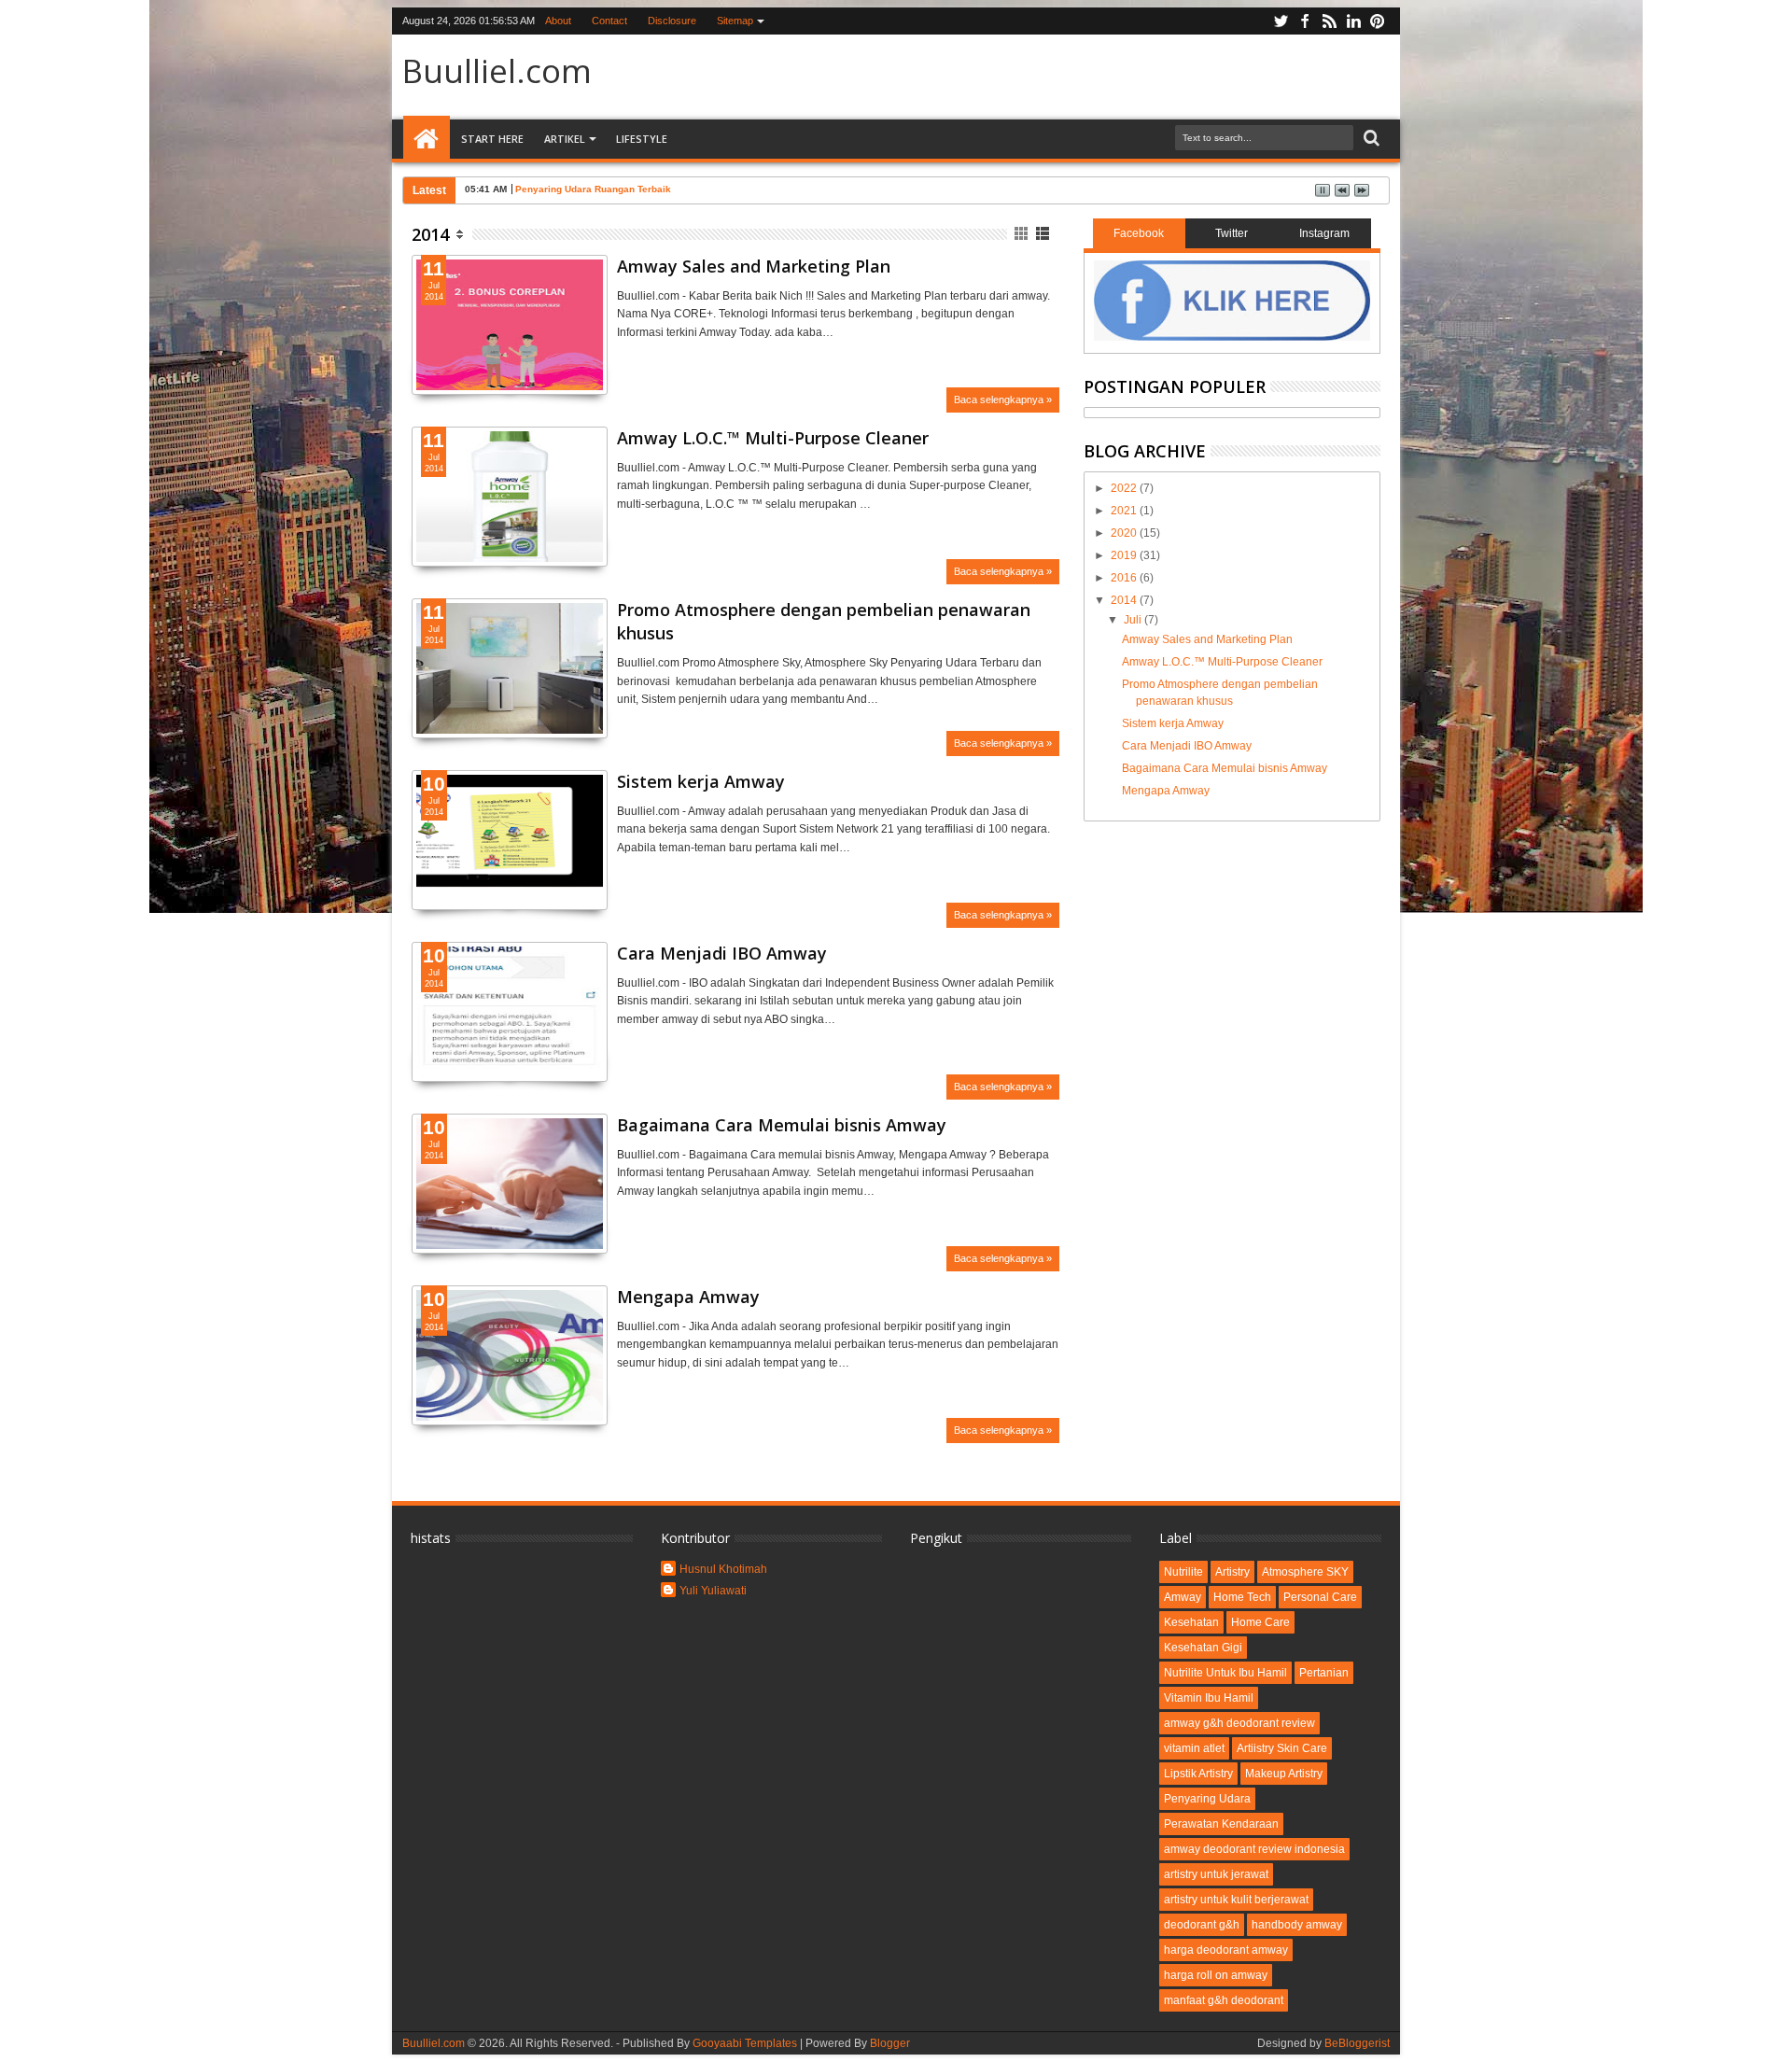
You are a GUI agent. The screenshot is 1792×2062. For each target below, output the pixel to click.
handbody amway (1297, 1925)
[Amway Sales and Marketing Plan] (510, 386)
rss (1329, 21)
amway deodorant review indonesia (1254, 1849)
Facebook (1139, 233)
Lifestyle (642, 139)
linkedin (1353, 21)
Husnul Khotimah (723, 1569)
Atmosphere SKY (1305, 1572)
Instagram (1324, 233)
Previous (595, 358)
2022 (1125, 488)
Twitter (1232, 233)
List (1044, 234)
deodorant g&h (1202, 1925)
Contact (609, 21)
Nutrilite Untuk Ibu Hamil (1225, 1673)
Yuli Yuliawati (713, 1591)
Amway (1183, 1597)
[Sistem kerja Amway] (510, 840)
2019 (1125, 555)
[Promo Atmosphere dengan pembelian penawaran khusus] (510, 730)
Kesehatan (1191, 1622)
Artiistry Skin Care (1282, 1748)
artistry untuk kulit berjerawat (1236, 1900)
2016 (1125, 578)
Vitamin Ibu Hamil (1209, 1698)
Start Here (492, 139)
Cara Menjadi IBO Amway (722, 953)
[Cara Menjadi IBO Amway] (510, 1073)
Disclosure (672, 21)
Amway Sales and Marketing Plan (754, 266)
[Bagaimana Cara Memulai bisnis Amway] (510, 1245)
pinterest (1378, 21)
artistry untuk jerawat (1216, 1874)
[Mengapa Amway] (510, 1417)
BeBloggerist (1357, 2043)
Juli (1134, 620)
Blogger (890, 2043)
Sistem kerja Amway (701, 781)
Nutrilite (1183, 1572)
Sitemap (735, 21)
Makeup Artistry (1284, 1774)
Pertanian (1324, 1673)
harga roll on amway (1216, 1975)
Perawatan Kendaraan (1221, 1824)
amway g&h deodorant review (1239, 1723)
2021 (1125, 511)
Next (424, 358)
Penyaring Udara (1207, 1799)
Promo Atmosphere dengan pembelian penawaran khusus (824, 621)
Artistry (1232, 1572)
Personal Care (1320, 1597)
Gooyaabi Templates (745, 2043)
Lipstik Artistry (1198, 1774)
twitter (1281, 21)
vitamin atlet (1194, 1748)
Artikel (565, 139)
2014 (430, 234)
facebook (1305, 21)
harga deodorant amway (1226, 1950)
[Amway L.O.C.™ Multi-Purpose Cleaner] (510, 558)
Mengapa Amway (688, 1297)
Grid (1022, 234)
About (558, 21)
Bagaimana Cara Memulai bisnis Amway (782, 1125)
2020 (1125, 533)
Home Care (1260, 1622)
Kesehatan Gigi (1203, 1648)
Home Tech (1242, 1597)
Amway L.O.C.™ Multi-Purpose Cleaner (773, 438)
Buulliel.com (497, 70)
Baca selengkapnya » (1003, 400)
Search (1370, 139)
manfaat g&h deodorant (1224, 2000)
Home (427, 139)
